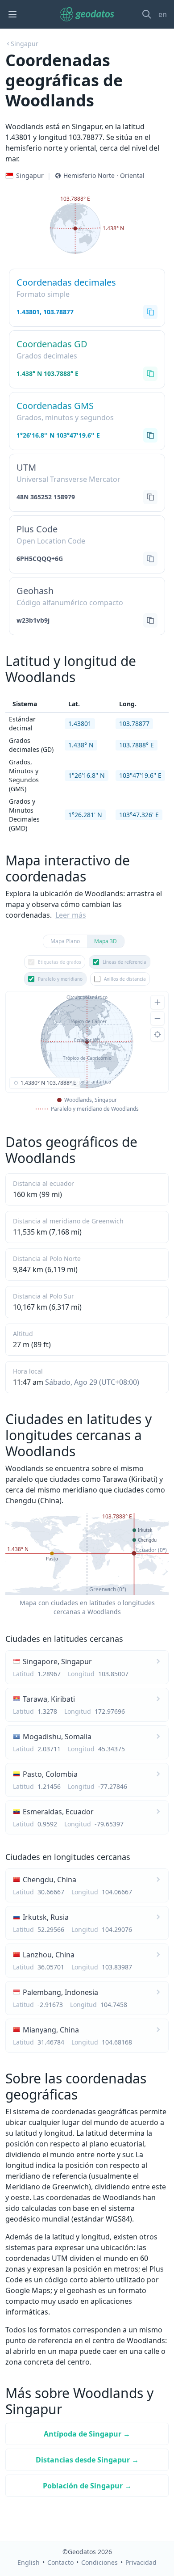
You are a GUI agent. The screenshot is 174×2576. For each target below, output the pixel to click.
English (29, 2562)
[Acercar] (157, 1002)
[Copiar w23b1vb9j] (150, 620)
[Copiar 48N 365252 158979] (150, 497)
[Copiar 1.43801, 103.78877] (150, 312)
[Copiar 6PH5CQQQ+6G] (150, 559)
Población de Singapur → (87, 2486)
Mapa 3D (106, 941)
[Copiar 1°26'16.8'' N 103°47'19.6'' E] (150, 435)
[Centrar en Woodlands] (157, 1034)
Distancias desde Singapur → (87, 2460)
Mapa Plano (65, 941)
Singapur (25, 44)
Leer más (71, 915)
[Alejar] (157, 1018)
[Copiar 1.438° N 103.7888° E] (150, 374)
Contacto (60, 2562)
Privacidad (141, 2562)
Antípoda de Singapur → (87, 2434)
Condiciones (99, 2562)
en (163, 14)
